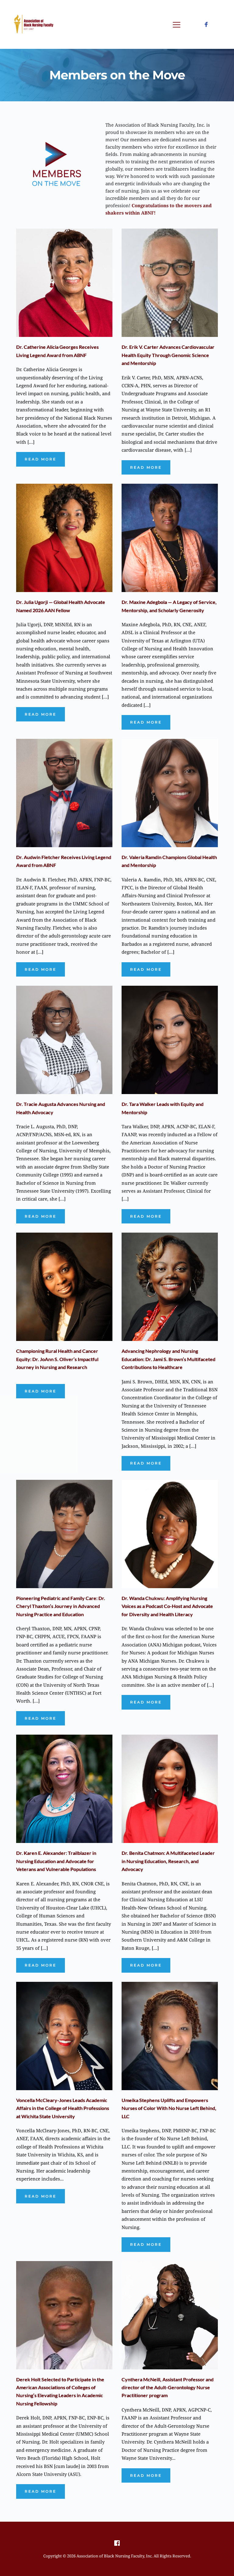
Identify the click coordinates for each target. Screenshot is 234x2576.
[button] (177, 25)
